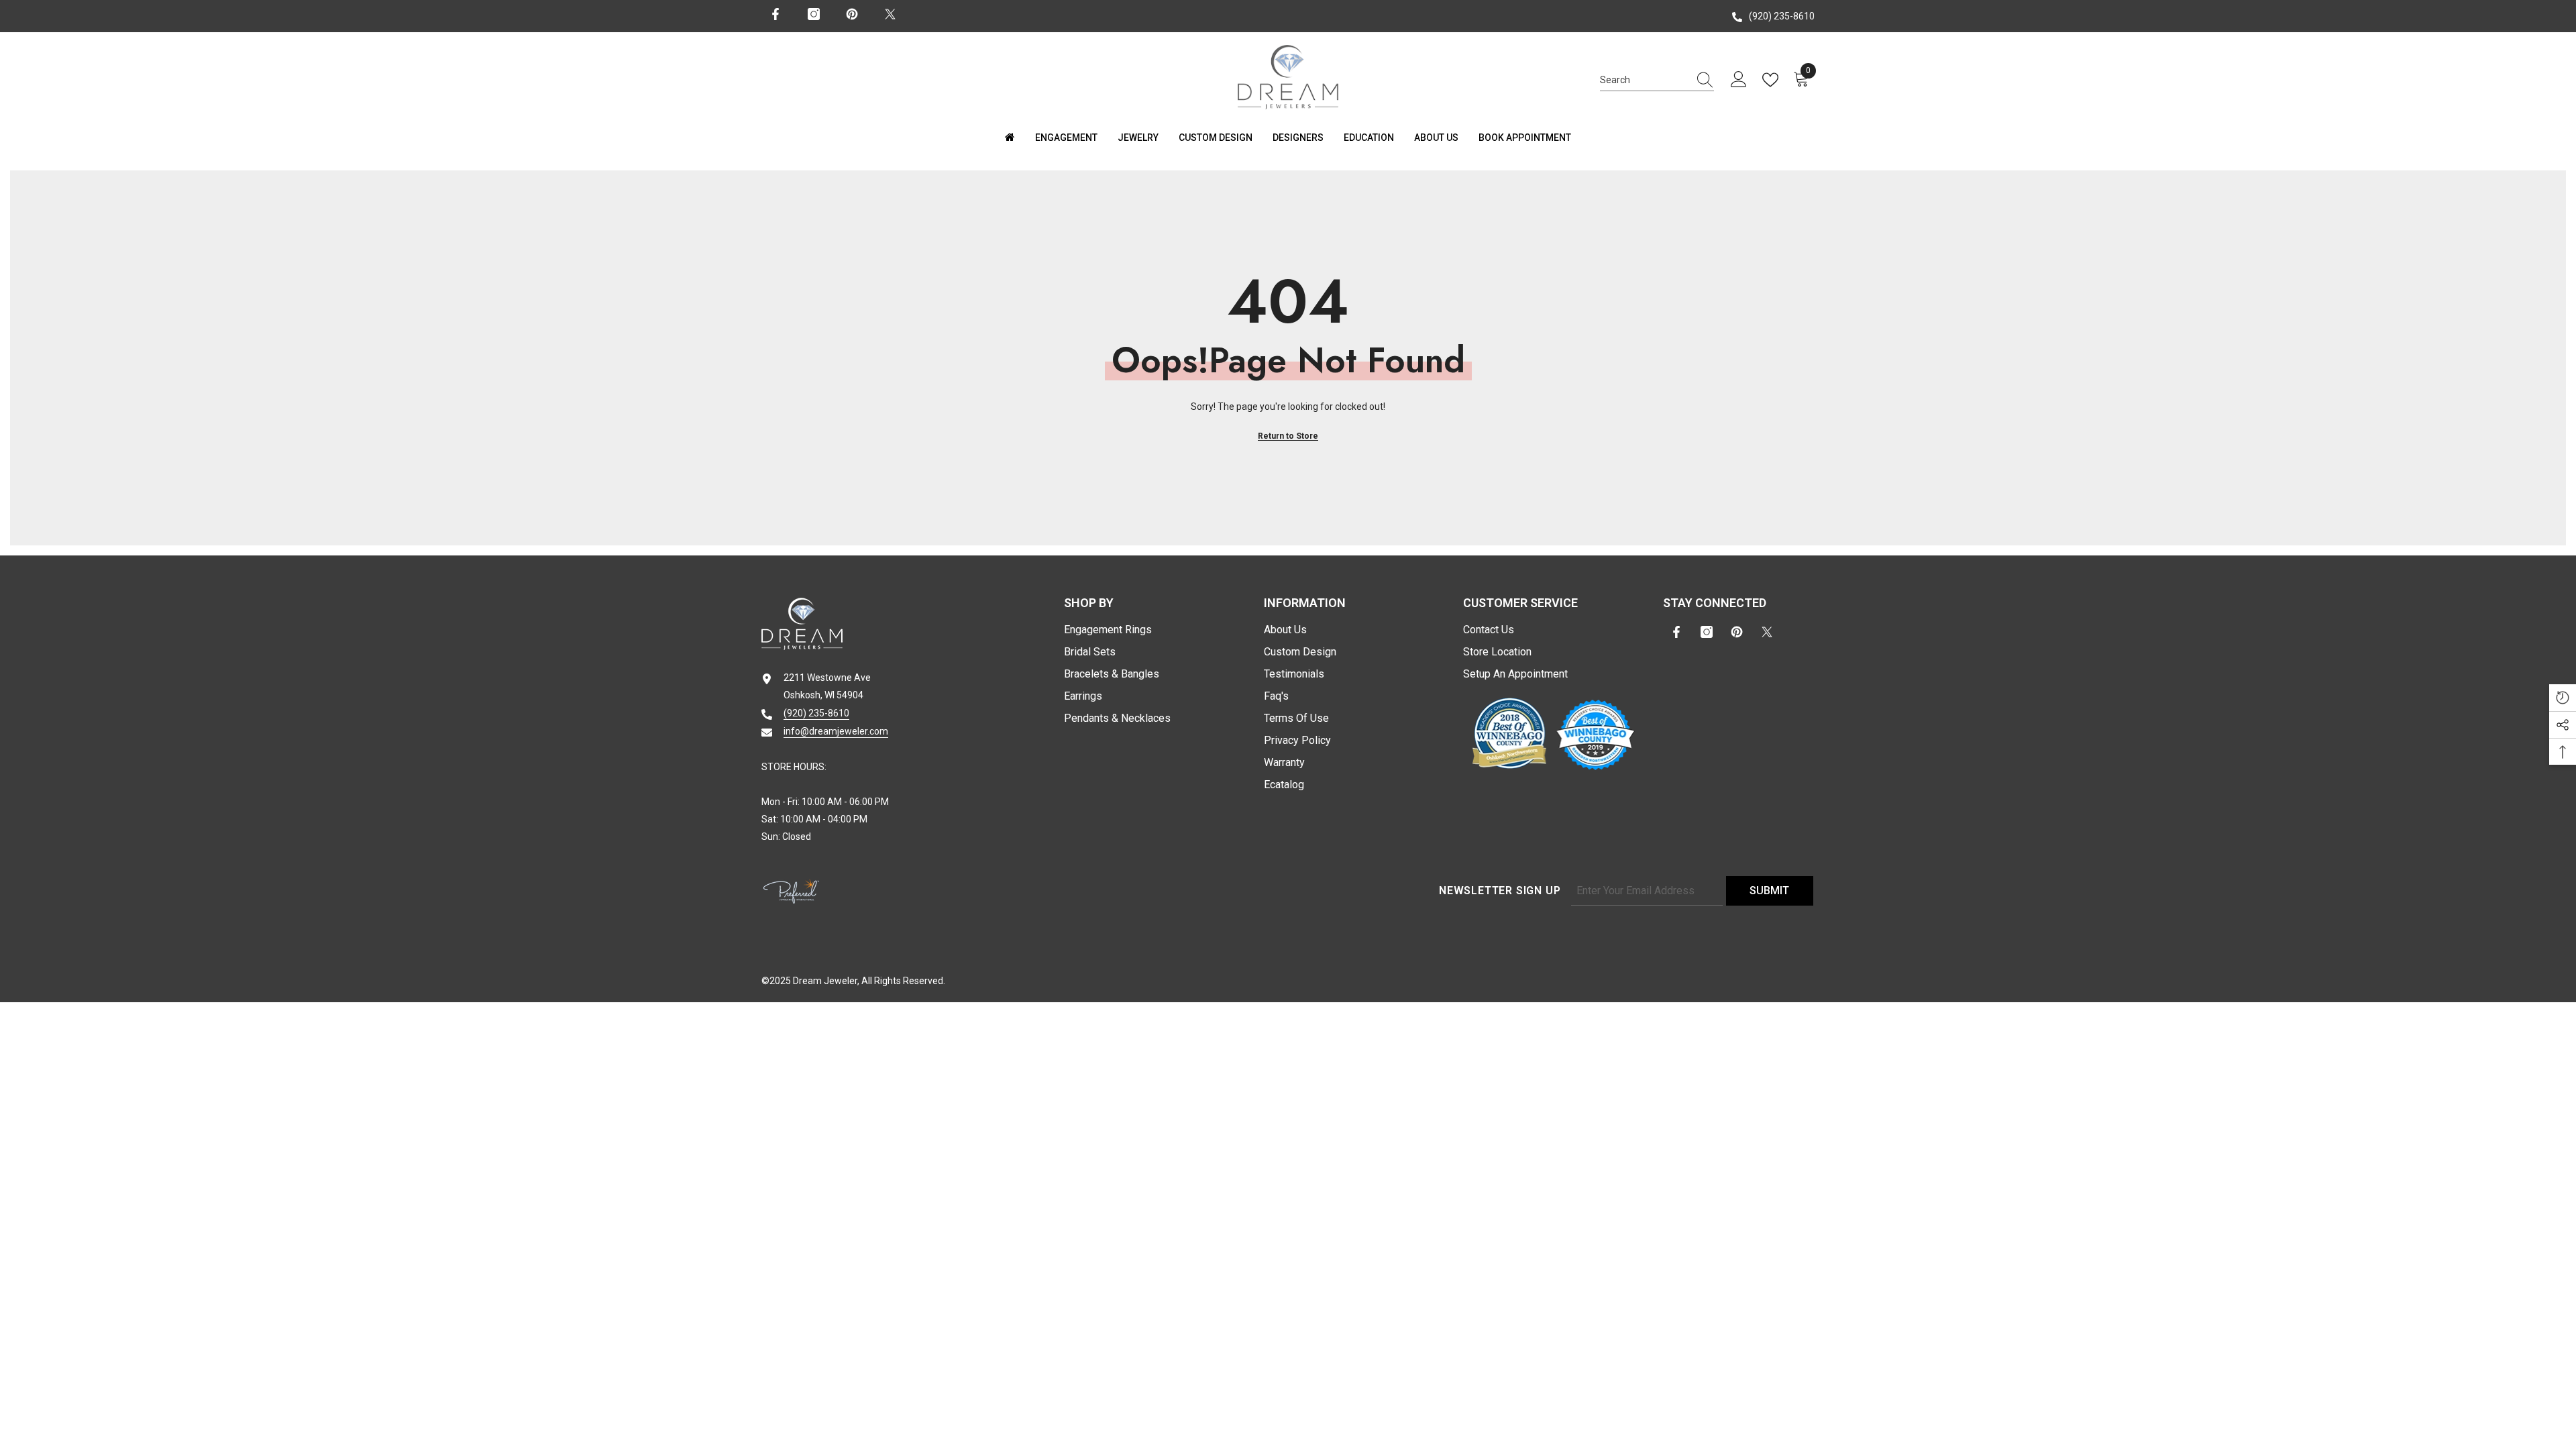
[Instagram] (814, 14)
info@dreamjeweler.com (836, 731)
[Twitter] (890, 14)
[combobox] (1644, 80)
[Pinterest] (852, 14)
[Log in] (1739, 80)
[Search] (1657, 80)
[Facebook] (775, 14)
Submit (1769, 891)
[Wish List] (1773, 80)
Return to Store (1288, 436)
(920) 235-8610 (1782, 16)
